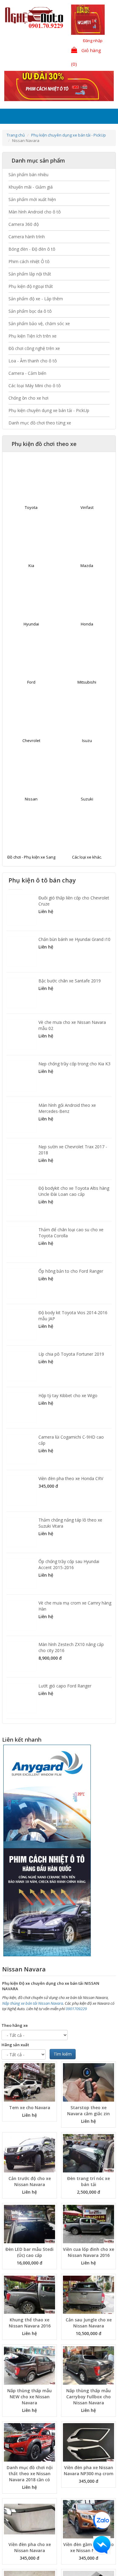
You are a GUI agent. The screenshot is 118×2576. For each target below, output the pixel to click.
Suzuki (87, 799)
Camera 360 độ (24, 224)
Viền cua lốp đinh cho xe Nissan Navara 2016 (88, 2252)
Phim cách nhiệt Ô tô (29, 261)
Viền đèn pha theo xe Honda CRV (71, 1478)
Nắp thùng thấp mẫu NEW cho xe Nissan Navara (29, 2397)
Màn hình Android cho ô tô (35, 212)
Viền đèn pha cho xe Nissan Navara (30, 2547)
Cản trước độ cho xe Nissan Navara (30, 2181)
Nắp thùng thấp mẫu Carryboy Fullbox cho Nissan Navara (88, 2397)
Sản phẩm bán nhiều (28, 175)
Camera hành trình (27, 237)
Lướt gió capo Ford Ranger (65, 1686)
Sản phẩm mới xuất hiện (32, 199)
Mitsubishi (87, 682)
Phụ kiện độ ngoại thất (31, 286)
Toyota (31, 507)
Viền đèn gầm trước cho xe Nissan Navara (88, 2547)
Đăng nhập (93, 41)
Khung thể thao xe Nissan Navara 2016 (30, 2323)
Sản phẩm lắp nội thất (30, 274)
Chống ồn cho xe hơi (28, 398)
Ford (31, 682)
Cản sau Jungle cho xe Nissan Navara (89, 2323)
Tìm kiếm (63, 2054)
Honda (87, 624)
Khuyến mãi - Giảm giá (31, 187)
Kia (31, 566)
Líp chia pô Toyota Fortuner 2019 (71, 1354)
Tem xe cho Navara (30, 2108)
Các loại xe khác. (87, 857)
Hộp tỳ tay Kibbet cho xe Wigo (68, 1395)
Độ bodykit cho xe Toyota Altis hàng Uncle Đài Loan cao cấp (74, 1191)
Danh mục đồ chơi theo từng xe (40, 423)
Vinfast (87, 507)
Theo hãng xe (15, 2025)
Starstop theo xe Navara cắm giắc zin (88, 2111)
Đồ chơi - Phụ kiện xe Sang (31, 857)
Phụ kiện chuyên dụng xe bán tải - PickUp (69, 135)
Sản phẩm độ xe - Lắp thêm (36, 299)
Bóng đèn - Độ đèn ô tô (32, 249)
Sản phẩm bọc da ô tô (30, 311)
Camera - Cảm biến (27, 373)
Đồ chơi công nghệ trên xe (34, 348)
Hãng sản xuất (15, 2045)
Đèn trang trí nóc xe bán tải (88, 2181)
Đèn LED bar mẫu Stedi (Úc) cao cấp (29, 2252)
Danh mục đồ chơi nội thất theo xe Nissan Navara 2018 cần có (30, 2474)
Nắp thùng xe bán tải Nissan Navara (33, 2003)
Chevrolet (31, 740)
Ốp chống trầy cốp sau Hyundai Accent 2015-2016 (69, 1564)
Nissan (31, 799)
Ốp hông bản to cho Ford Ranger (71, 1271)
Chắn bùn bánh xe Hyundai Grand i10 (74, 939)
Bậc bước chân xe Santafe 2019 (70, 981)
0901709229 (76, 2009)
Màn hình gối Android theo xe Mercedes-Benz (67, 1108)
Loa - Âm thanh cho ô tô (33, 361)
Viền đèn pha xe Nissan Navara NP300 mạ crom (89, 2470)
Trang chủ (16, 135)
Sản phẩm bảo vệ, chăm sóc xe (39, 323)
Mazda (87, 566)
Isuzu (87, 740)
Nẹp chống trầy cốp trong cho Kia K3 (74, 1064)
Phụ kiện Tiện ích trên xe (33, 336)
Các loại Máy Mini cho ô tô (35, 386)
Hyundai (31, 624)
